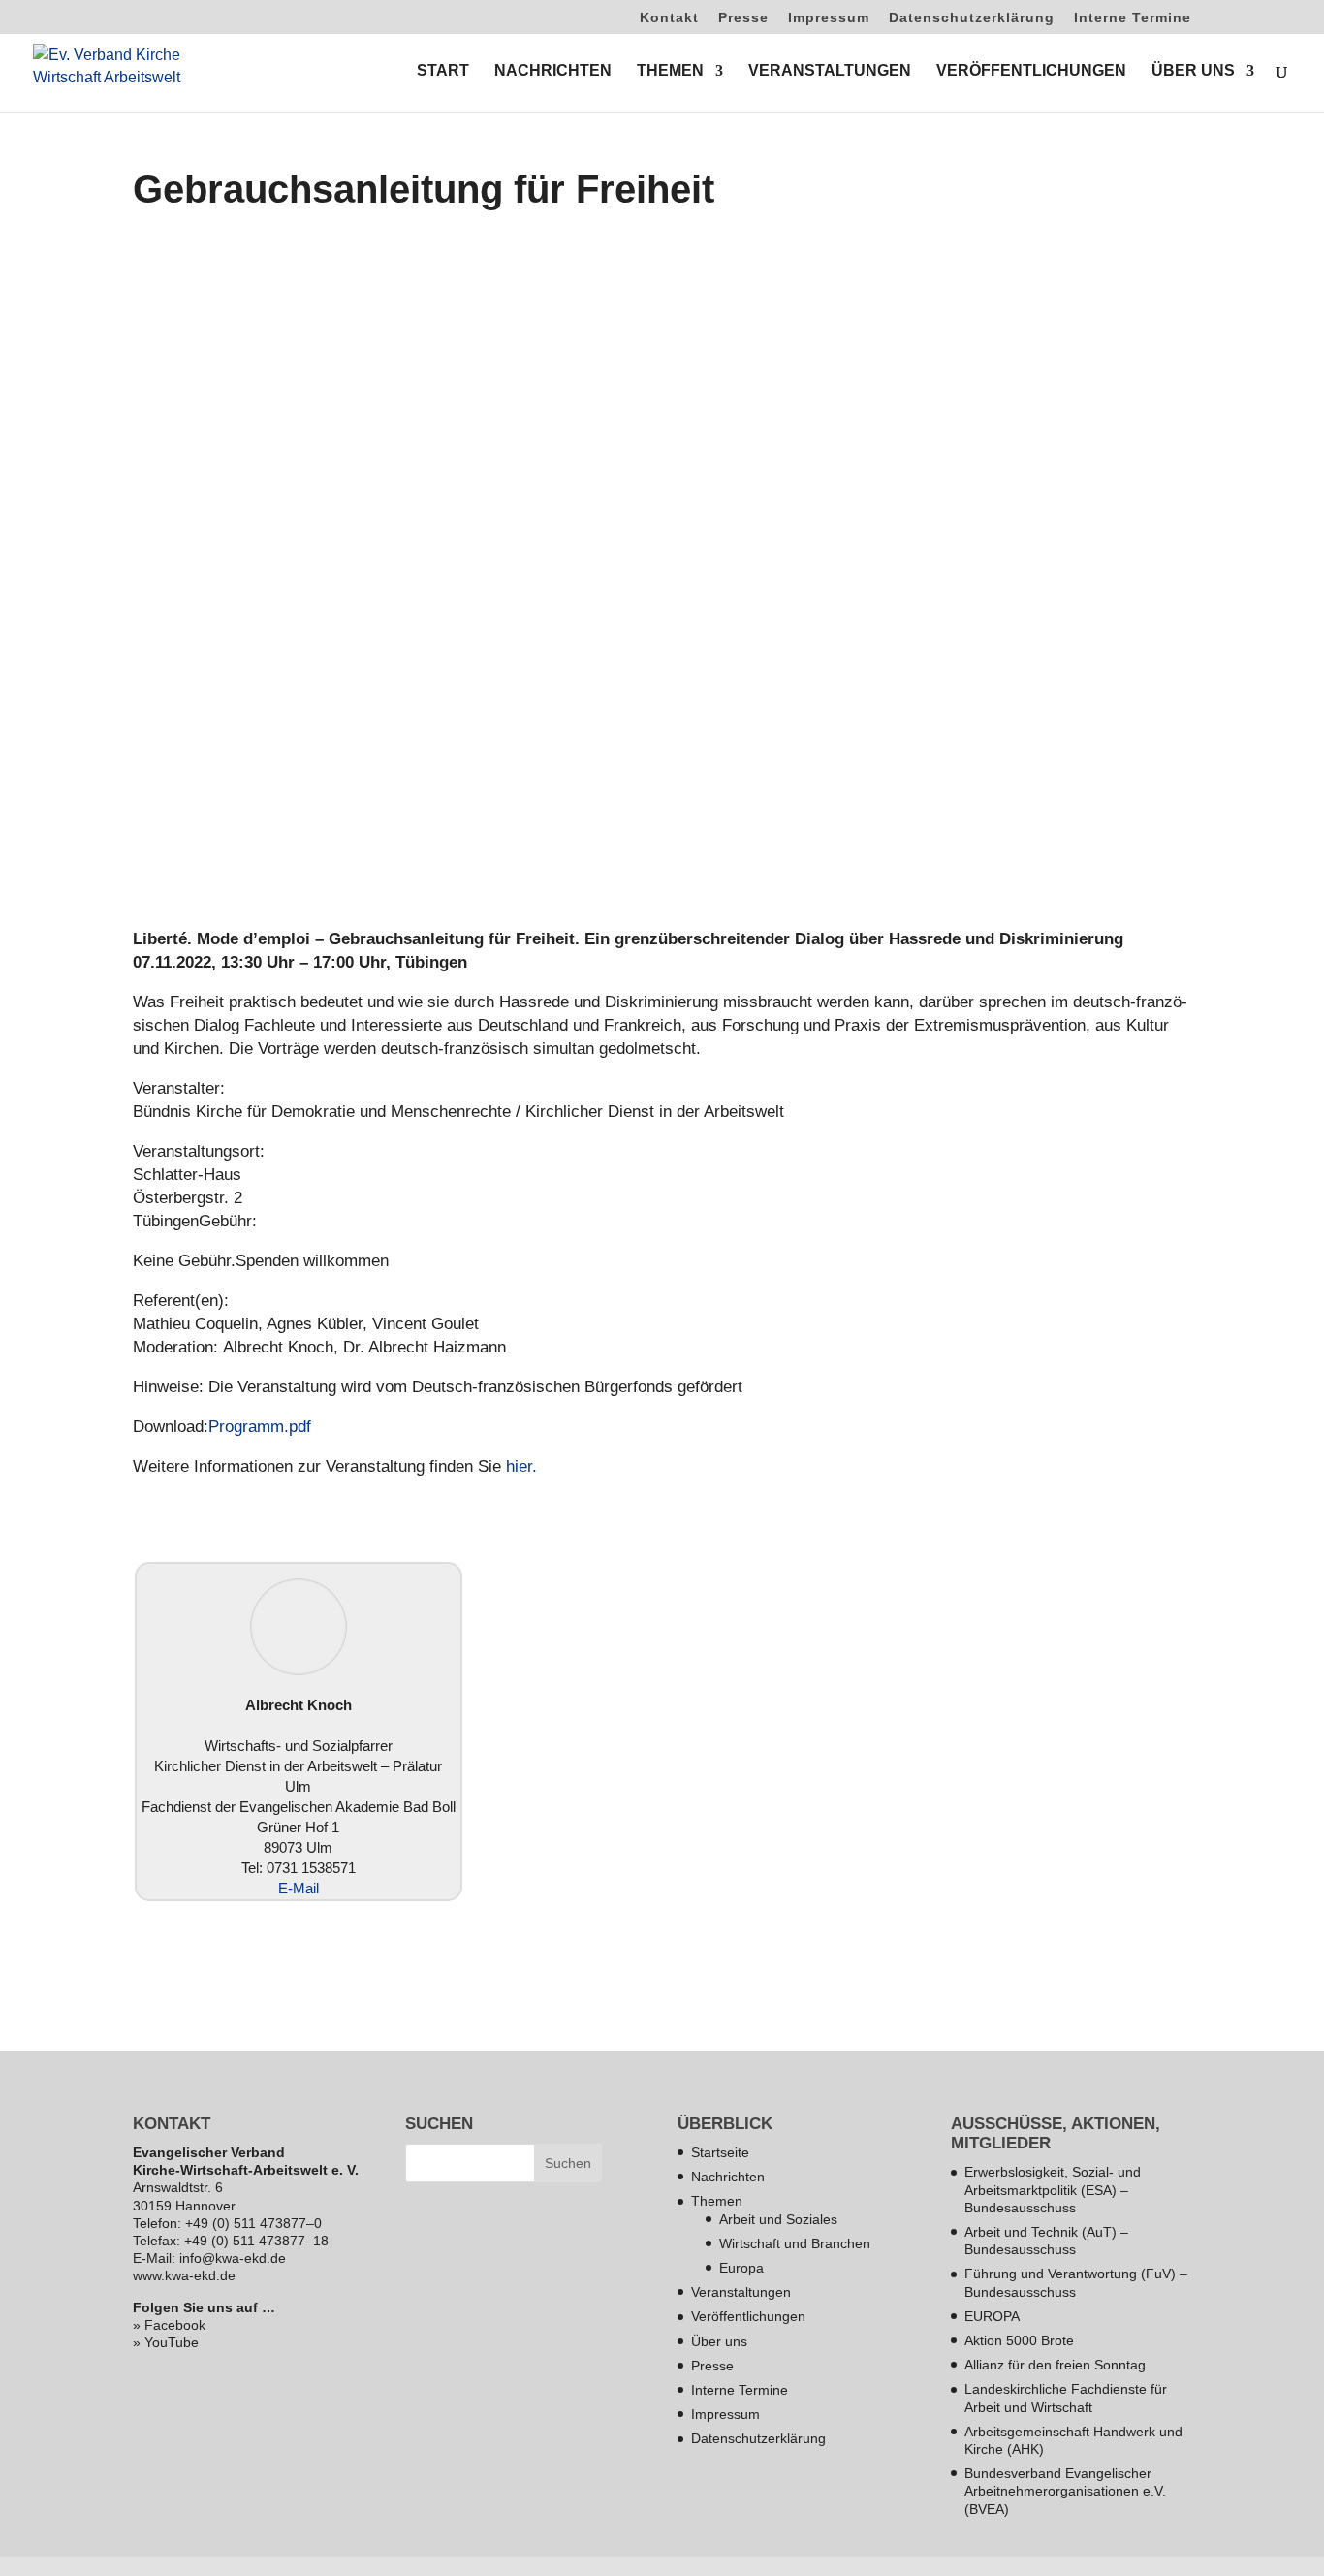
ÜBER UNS (1193, 71)
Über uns (719, 2341)
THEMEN (670, 71)
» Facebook (169, 2325)
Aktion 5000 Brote (1019, 2340)
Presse (743, 18)
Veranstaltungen (741, 2292)
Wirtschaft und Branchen (795, 2243)
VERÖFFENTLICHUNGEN (1031, 71)
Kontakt (669, 18)
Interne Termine (1133, 18)
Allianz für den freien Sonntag (1055, 2365)
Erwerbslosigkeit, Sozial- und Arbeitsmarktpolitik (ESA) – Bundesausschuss (1053, 2189)
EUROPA (992, 2316)
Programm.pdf (260, 1427)
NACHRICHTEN (553, 71)
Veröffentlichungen (748, 2316)
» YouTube (166, 2342)
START (443, 71)
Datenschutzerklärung (972, 18)
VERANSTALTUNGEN (830, 71)
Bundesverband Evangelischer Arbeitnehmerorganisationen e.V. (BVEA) (1065, 2491)
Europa (741, 2268)
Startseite (720, 2152)
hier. (519, 1466)
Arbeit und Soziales (778, 2219)
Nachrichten (728, 2177)
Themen (717, 2201)
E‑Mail (299, 1888)
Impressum (829, 18)
